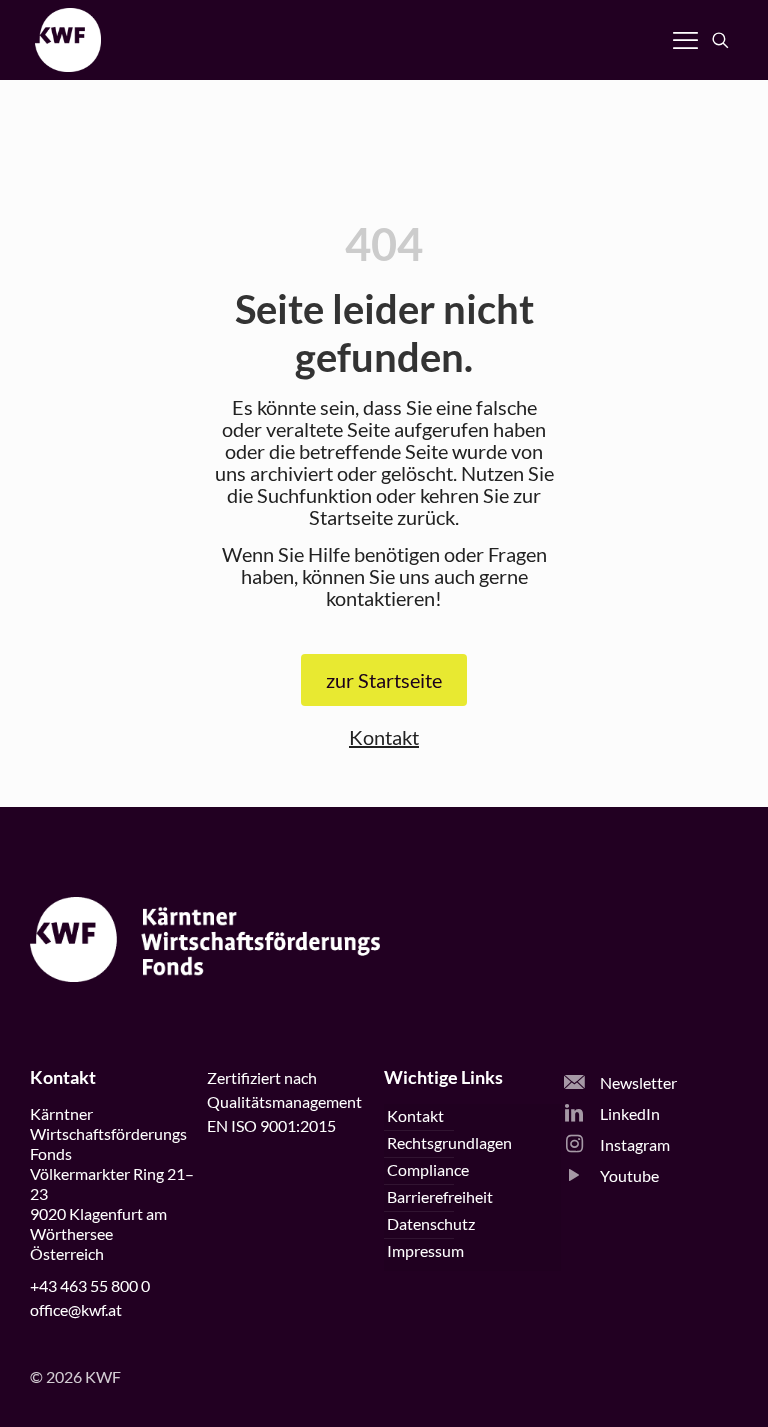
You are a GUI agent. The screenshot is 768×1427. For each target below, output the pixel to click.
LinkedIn (628, 1113)
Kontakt (384, 737)
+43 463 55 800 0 (90, 1285)
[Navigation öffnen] (685, 40)
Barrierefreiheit (440, 1196)
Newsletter (637, 1082)
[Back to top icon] (672, 1386)
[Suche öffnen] (720, 40)
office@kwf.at (76, 1309)
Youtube (628, 1175)
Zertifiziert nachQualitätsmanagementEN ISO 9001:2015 (284, 1101)
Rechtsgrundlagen (449, 1142)
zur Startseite (384, 680)
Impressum (425, 1250)
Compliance (428, 1169)
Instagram (633, 1144)
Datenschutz (431, 1223)
